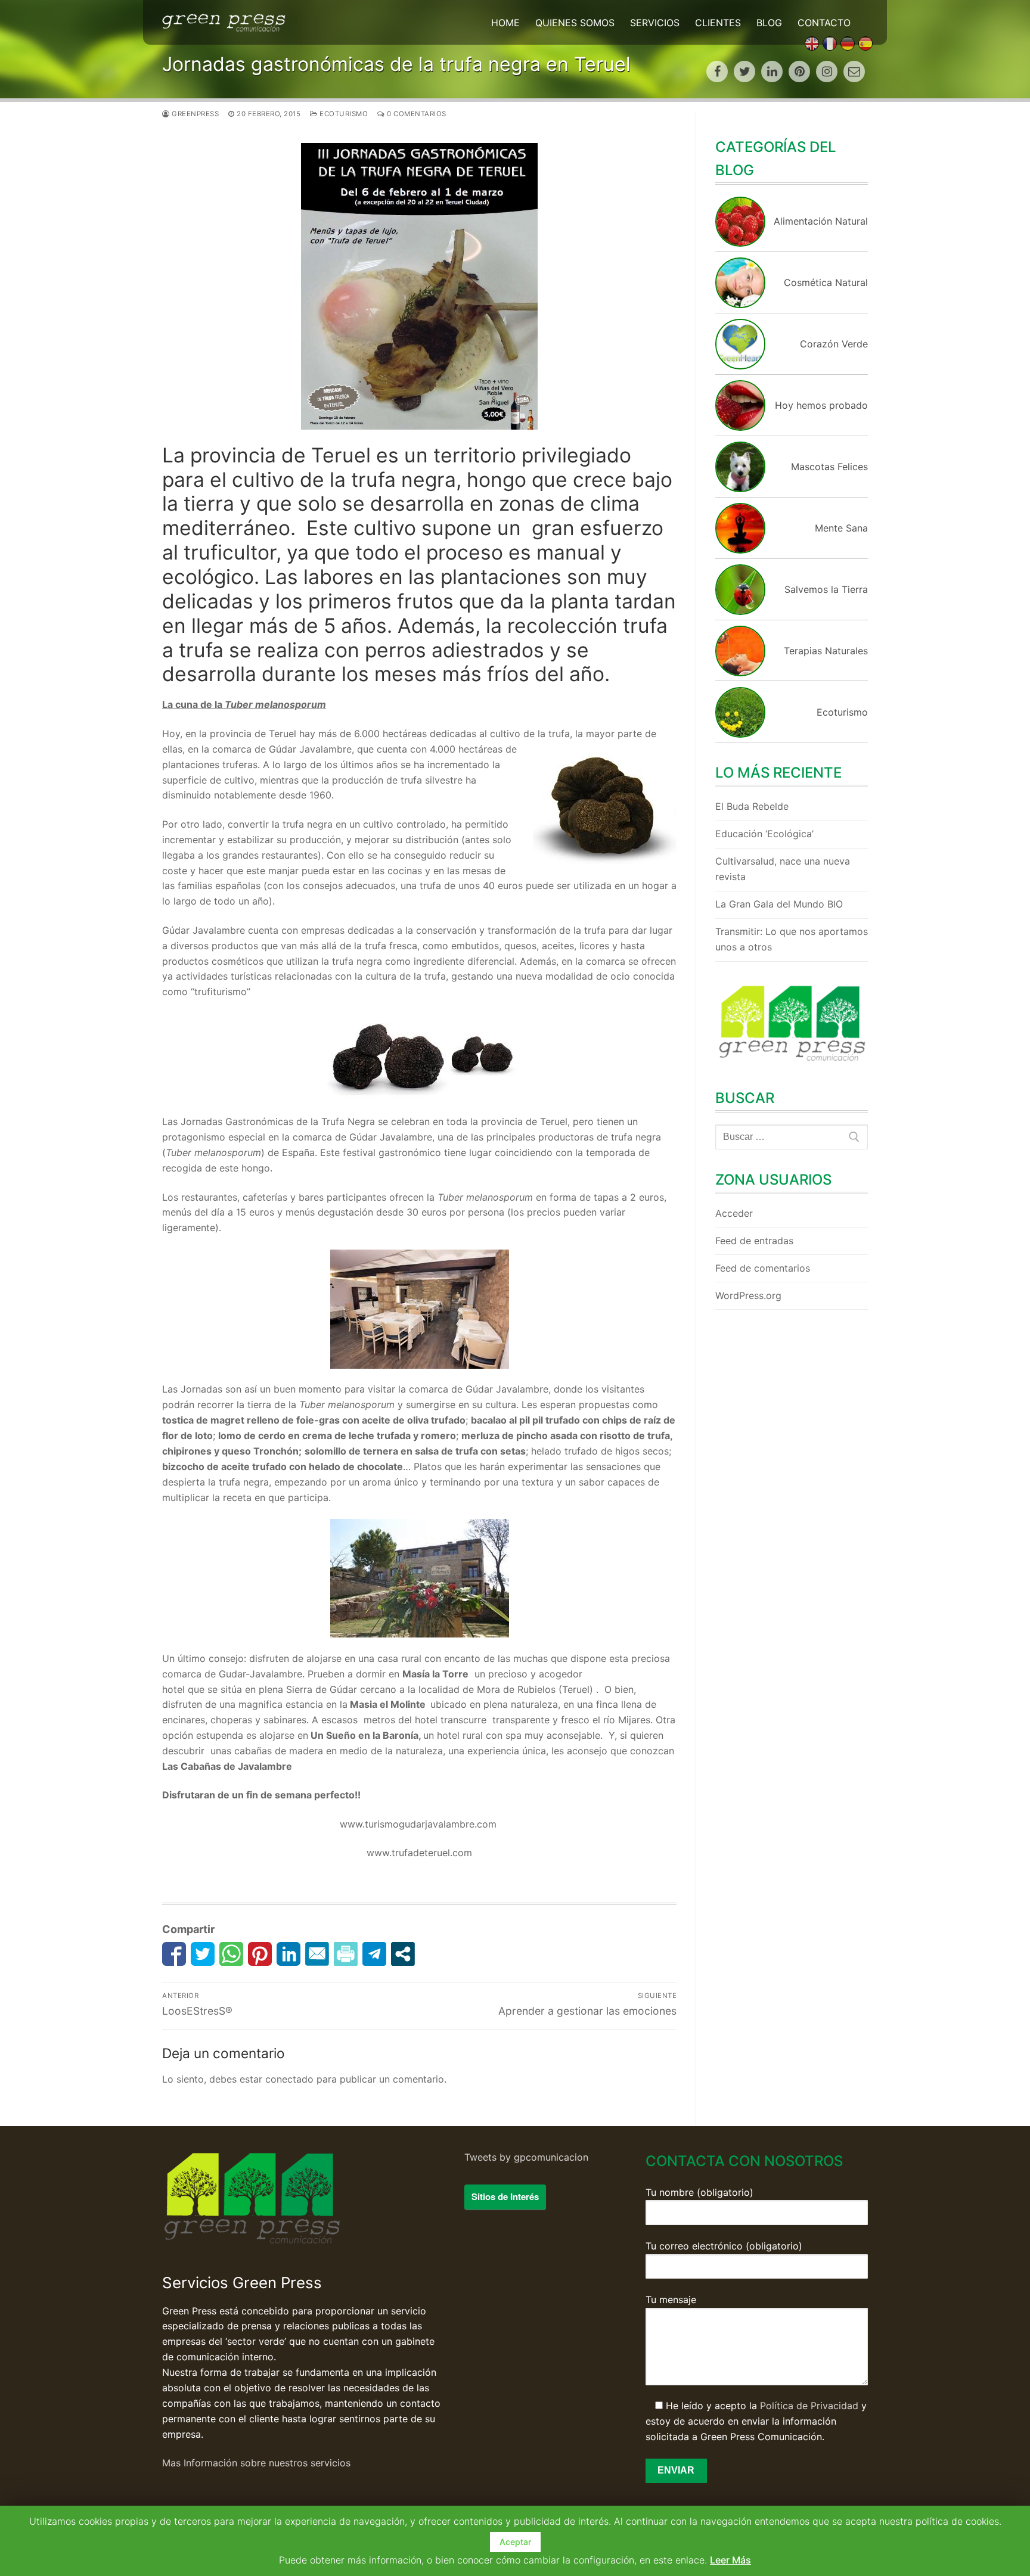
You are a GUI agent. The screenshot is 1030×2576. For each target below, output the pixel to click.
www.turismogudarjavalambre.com (420, 1824)
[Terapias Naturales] (740, 673)
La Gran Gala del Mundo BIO (779, 904)
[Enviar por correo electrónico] (317, 1954)
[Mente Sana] (740, 550)
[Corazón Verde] (740, 366)
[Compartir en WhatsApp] (231, 1954)
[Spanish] (865, 43)
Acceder (734, 1213)
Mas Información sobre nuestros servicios (256, 2463)
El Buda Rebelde (752, 806)
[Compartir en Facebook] (174, 1954)
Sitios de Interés (505, 2196)
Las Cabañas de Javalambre (228, 1766)
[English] (812, 43)
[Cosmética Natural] (740, 304)
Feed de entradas (754, 1241)
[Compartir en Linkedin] (288, 1954)
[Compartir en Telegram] (374, 1954)
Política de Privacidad (809, 2406)
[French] (830, 43)
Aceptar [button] (515, 2542)
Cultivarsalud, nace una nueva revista (783, 869)
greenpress (194, 114)
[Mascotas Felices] (740, 489)
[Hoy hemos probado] (740, 427)
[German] (848, 43)
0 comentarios (416, 114)
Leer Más (730, 2560)
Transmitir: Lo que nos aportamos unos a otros (792, 939)
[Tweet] (203, 1954)
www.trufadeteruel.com (419, 1853)
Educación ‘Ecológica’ (764, 834)
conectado (289, 2079)
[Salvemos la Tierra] (740, 611)
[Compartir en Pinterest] (260, 1954)
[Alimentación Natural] (740, 243)
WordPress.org (748, 1295)
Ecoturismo (343, 114)
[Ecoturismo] (740, 734)
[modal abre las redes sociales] (403, 1954)
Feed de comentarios (763, 1268)
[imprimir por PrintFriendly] (346, 1954)
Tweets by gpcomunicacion (526, 2157)
